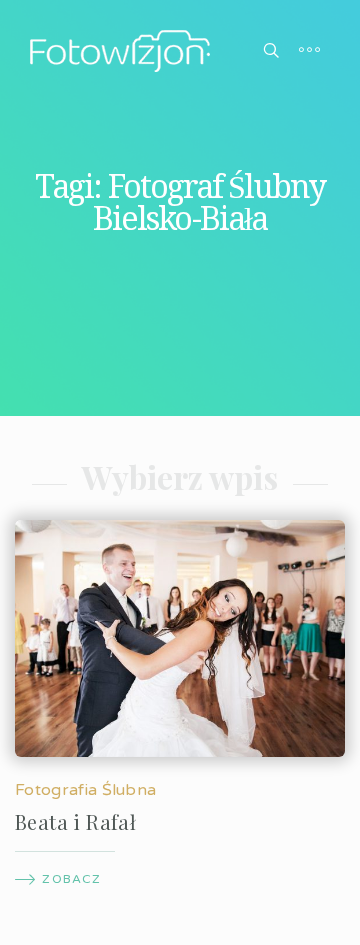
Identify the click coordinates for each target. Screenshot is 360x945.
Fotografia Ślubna (85, 790)
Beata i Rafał (75, 821)
